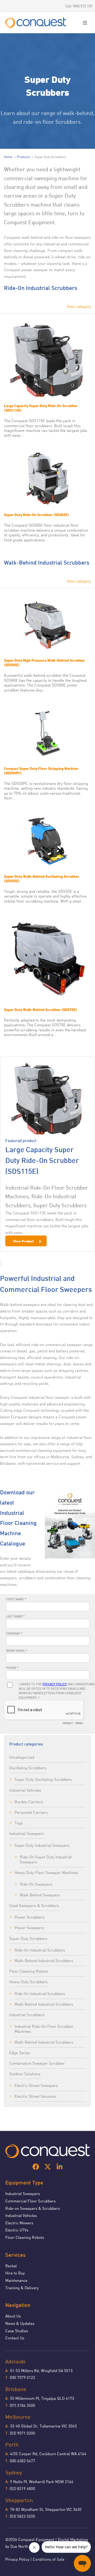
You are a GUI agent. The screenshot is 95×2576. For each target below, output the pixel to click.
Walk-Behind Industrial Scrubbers (44, 1960)
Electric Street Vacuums (35, 2096)
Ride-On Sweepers (36, 1884)
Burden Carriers (29, 1802)
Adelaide (16, 2361)
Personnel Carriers (31, 1812)
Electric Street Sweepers (36, 2085)
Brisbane (16, 2389)
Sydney (14, 2472)
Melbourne (18, 2417)
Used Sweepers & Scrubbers (34, 1905)
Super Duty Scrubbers (28, 1938)
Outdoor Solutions (25, 2074)
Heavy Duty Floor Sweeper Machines (46, 1872)
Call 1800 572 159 (79, 6)
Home (8, 157)
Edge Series (20, 2053)
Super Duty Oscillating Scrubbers (43, 1779)
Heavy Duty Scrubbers (28, 1982)
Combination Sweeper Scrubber (37, 2063)
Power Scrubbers (29, 1917)
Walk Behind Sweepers (40, 1895)
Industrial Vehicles (25, 1790)
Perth (12, 2444)
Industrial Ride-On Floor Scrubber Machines (44, 2029)
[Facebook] (36, 2167)
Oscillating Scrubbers (28, 1768)
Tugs (19, 1823)
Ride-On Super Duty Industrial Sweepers (46, 1859)
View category (79, 306)
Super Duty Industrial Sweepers (42, 1845)
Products (23, 157)
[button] (85, 23)
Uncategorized (22, 1757)
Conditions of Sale (49, 2559)
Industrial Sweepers (27, 1833)
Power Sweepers (29, 1928)
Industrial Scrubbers (27, 2015)
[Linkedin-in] (60, 2167)
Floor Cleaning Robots (29, 1971)
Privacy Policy (17, 2559)
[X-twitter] (48, 2167)
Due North (19, 2546)
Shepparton (19, 2500)
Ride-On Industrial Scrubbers (40, 1950)
